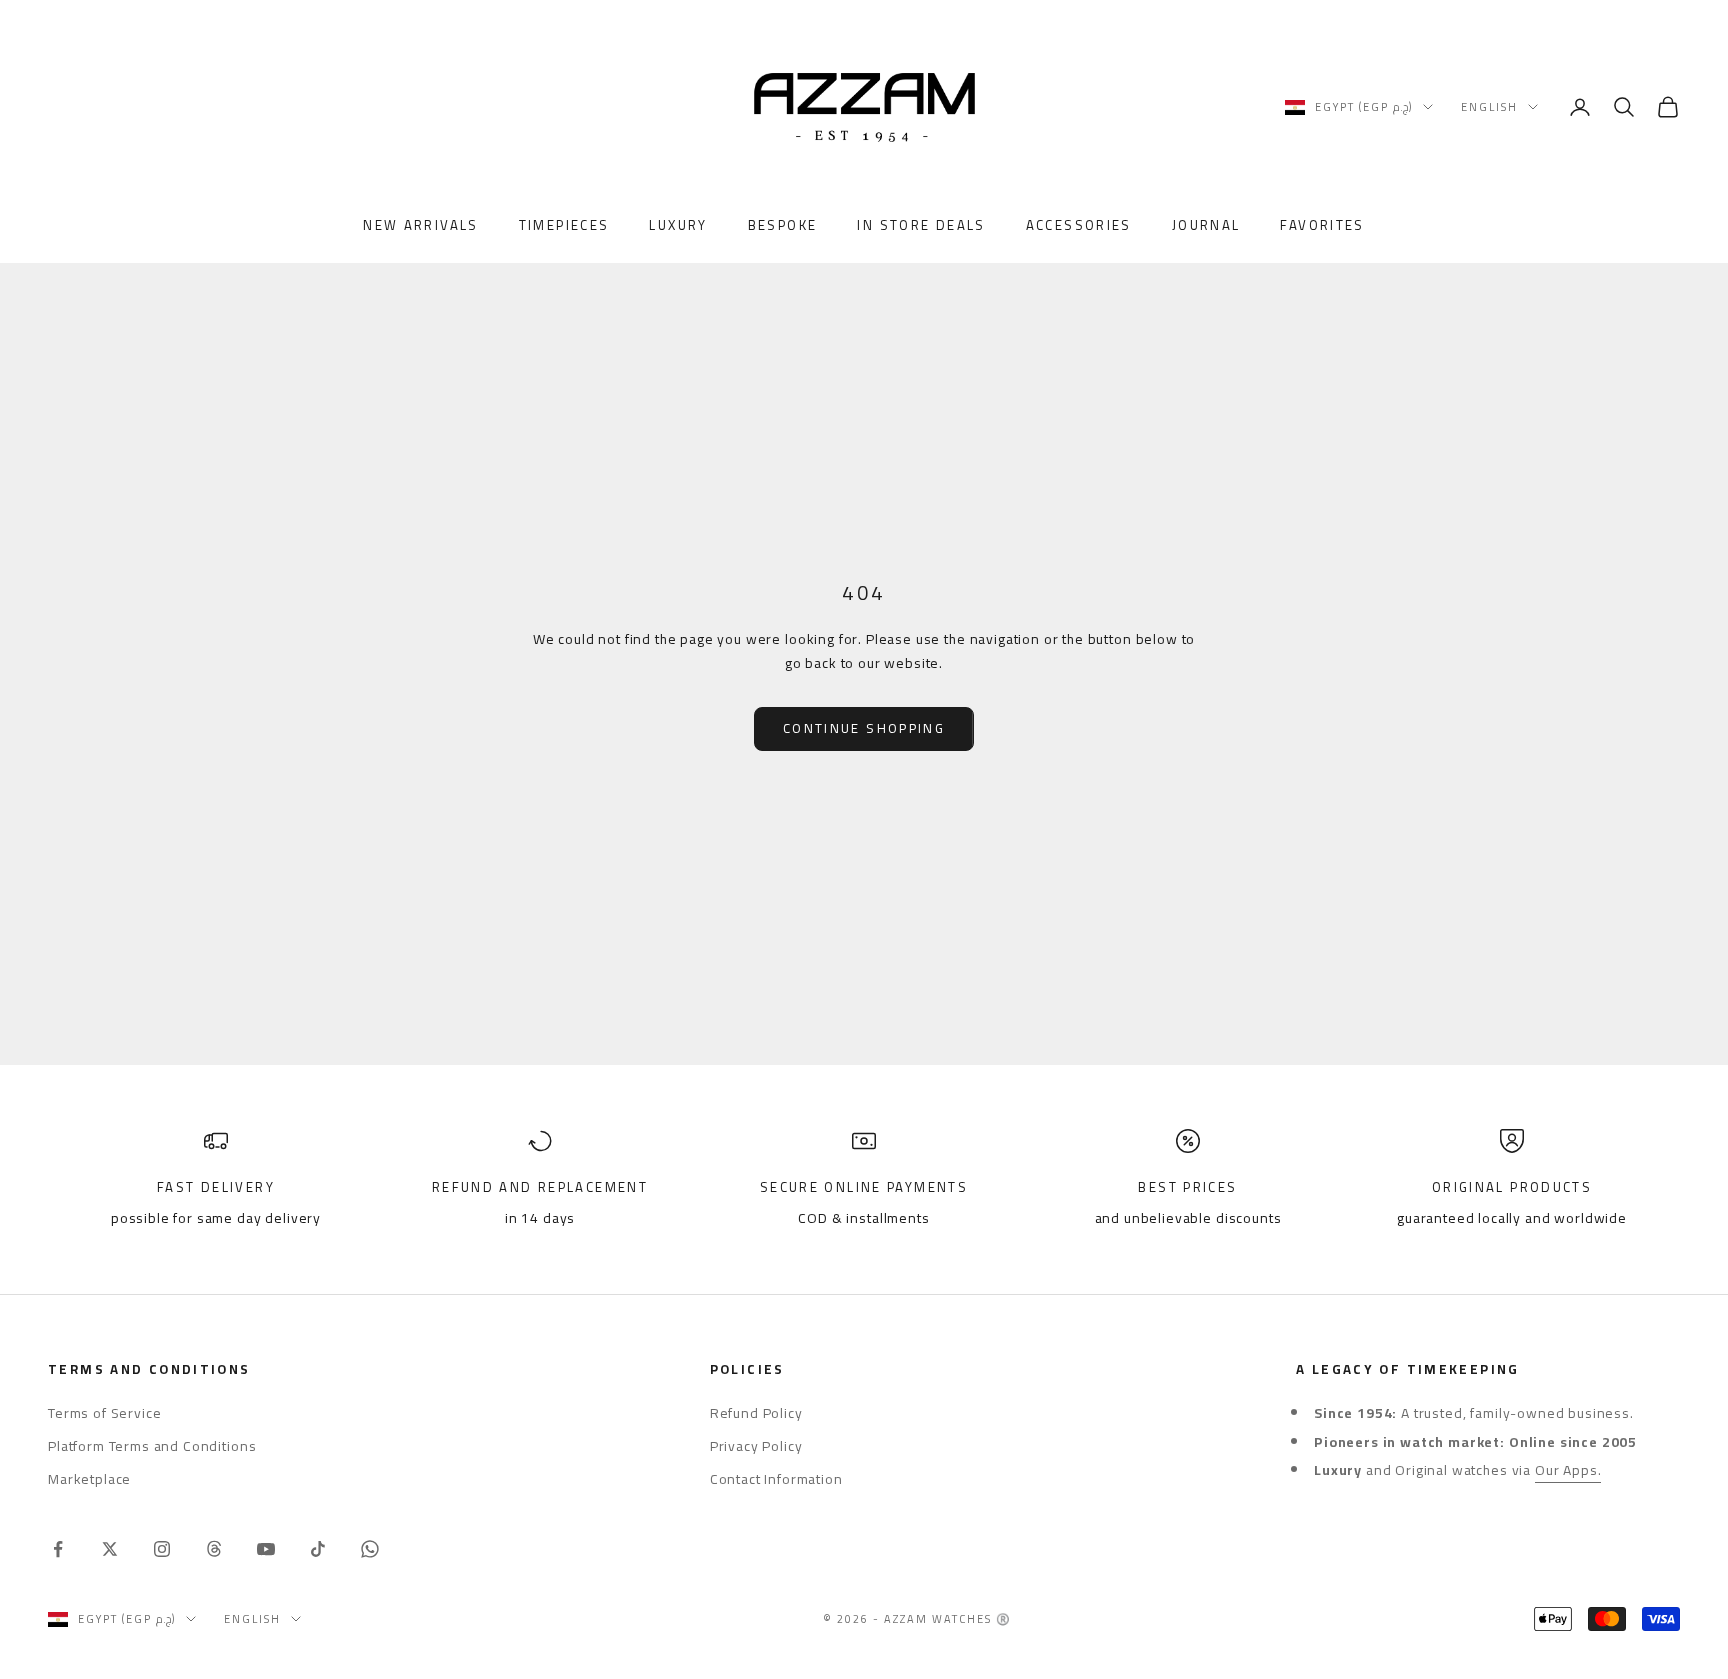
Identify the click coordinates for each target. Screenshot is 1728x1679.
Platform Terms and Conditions (152, 1446)
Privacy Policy (756, 1446)
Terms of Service (104, 1413)
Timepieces (564, 226)
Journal (1206, 226)
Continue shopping (864, 728)
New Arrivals (421, 226)
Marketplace (89, 1479)
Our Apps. (1568, 1470)
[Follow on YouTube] (266, 1549)
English (1489, 107)
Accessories (1079, 226)
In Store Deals (921, 226)
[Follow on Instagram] (162, 1549)
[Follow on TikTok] (318, 1549)
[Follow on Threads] (214, 1549)
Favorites (1322, 226)
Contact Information (776, 1479)
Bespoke (783, 226)
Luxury (678, 226)
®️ (1004, 1619)
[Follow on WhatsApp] (370, 1549)
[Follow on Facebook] (58, 1549)
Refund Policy (756, 1413)
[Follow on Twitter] (110, 1549)
